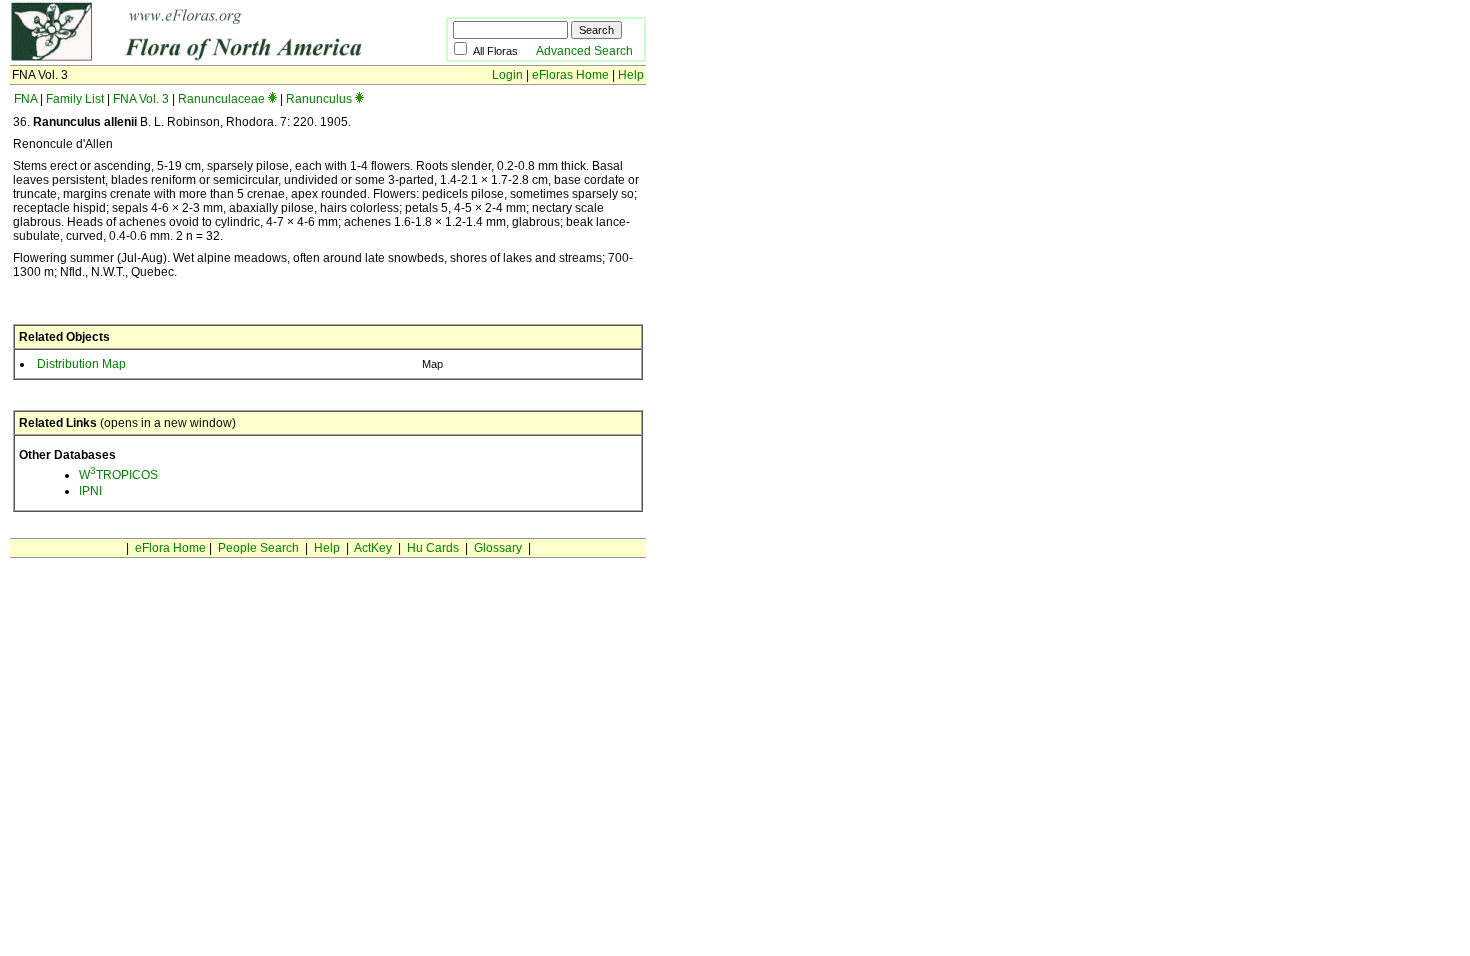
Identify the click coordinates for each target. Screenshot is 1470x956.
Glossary (498, 548)
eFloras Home (570, 75)
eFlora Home (170, 548)
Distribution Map (81, 364)
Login (507, 75)
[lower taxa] (272, 99)
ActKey (373, 548)
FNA (25, 99)
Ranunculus (319, 99)
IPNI (90, 491)
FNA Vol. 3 (141, 99)
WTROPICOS (118, 475)
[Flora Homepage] (197, 58)
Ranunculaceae (221, 99)
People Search (258, 548)
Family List (75, 99)
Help (631, 75)
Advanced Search (584, 51)
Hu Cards (433, 548)
